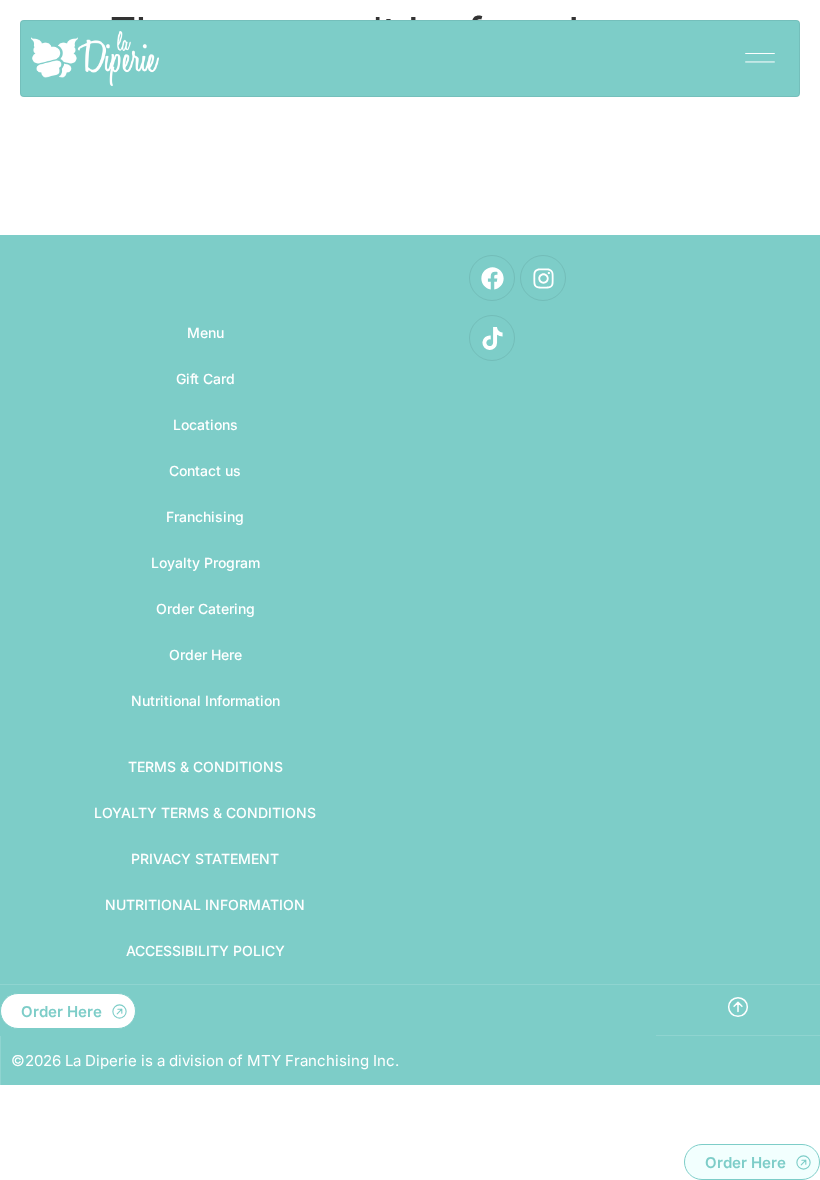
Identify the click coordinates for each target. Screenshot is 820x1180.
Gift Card (205, 378)
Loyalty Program (205, 562)
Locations (205, 424)
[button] (759, 51)
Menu (205, 332)
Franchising (205, 516)
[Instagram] (543, 278)
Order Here (205, 654)
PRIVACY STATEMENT (205, 858)
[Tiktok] (492, 338)
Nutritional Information (205, 700)
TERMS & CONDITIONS (205, 766)
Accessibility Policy (205, 950)
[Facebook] (492, 278)
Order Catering (205, 608)
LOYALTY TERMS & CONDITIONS (205, 812)
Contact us (205, 470)
